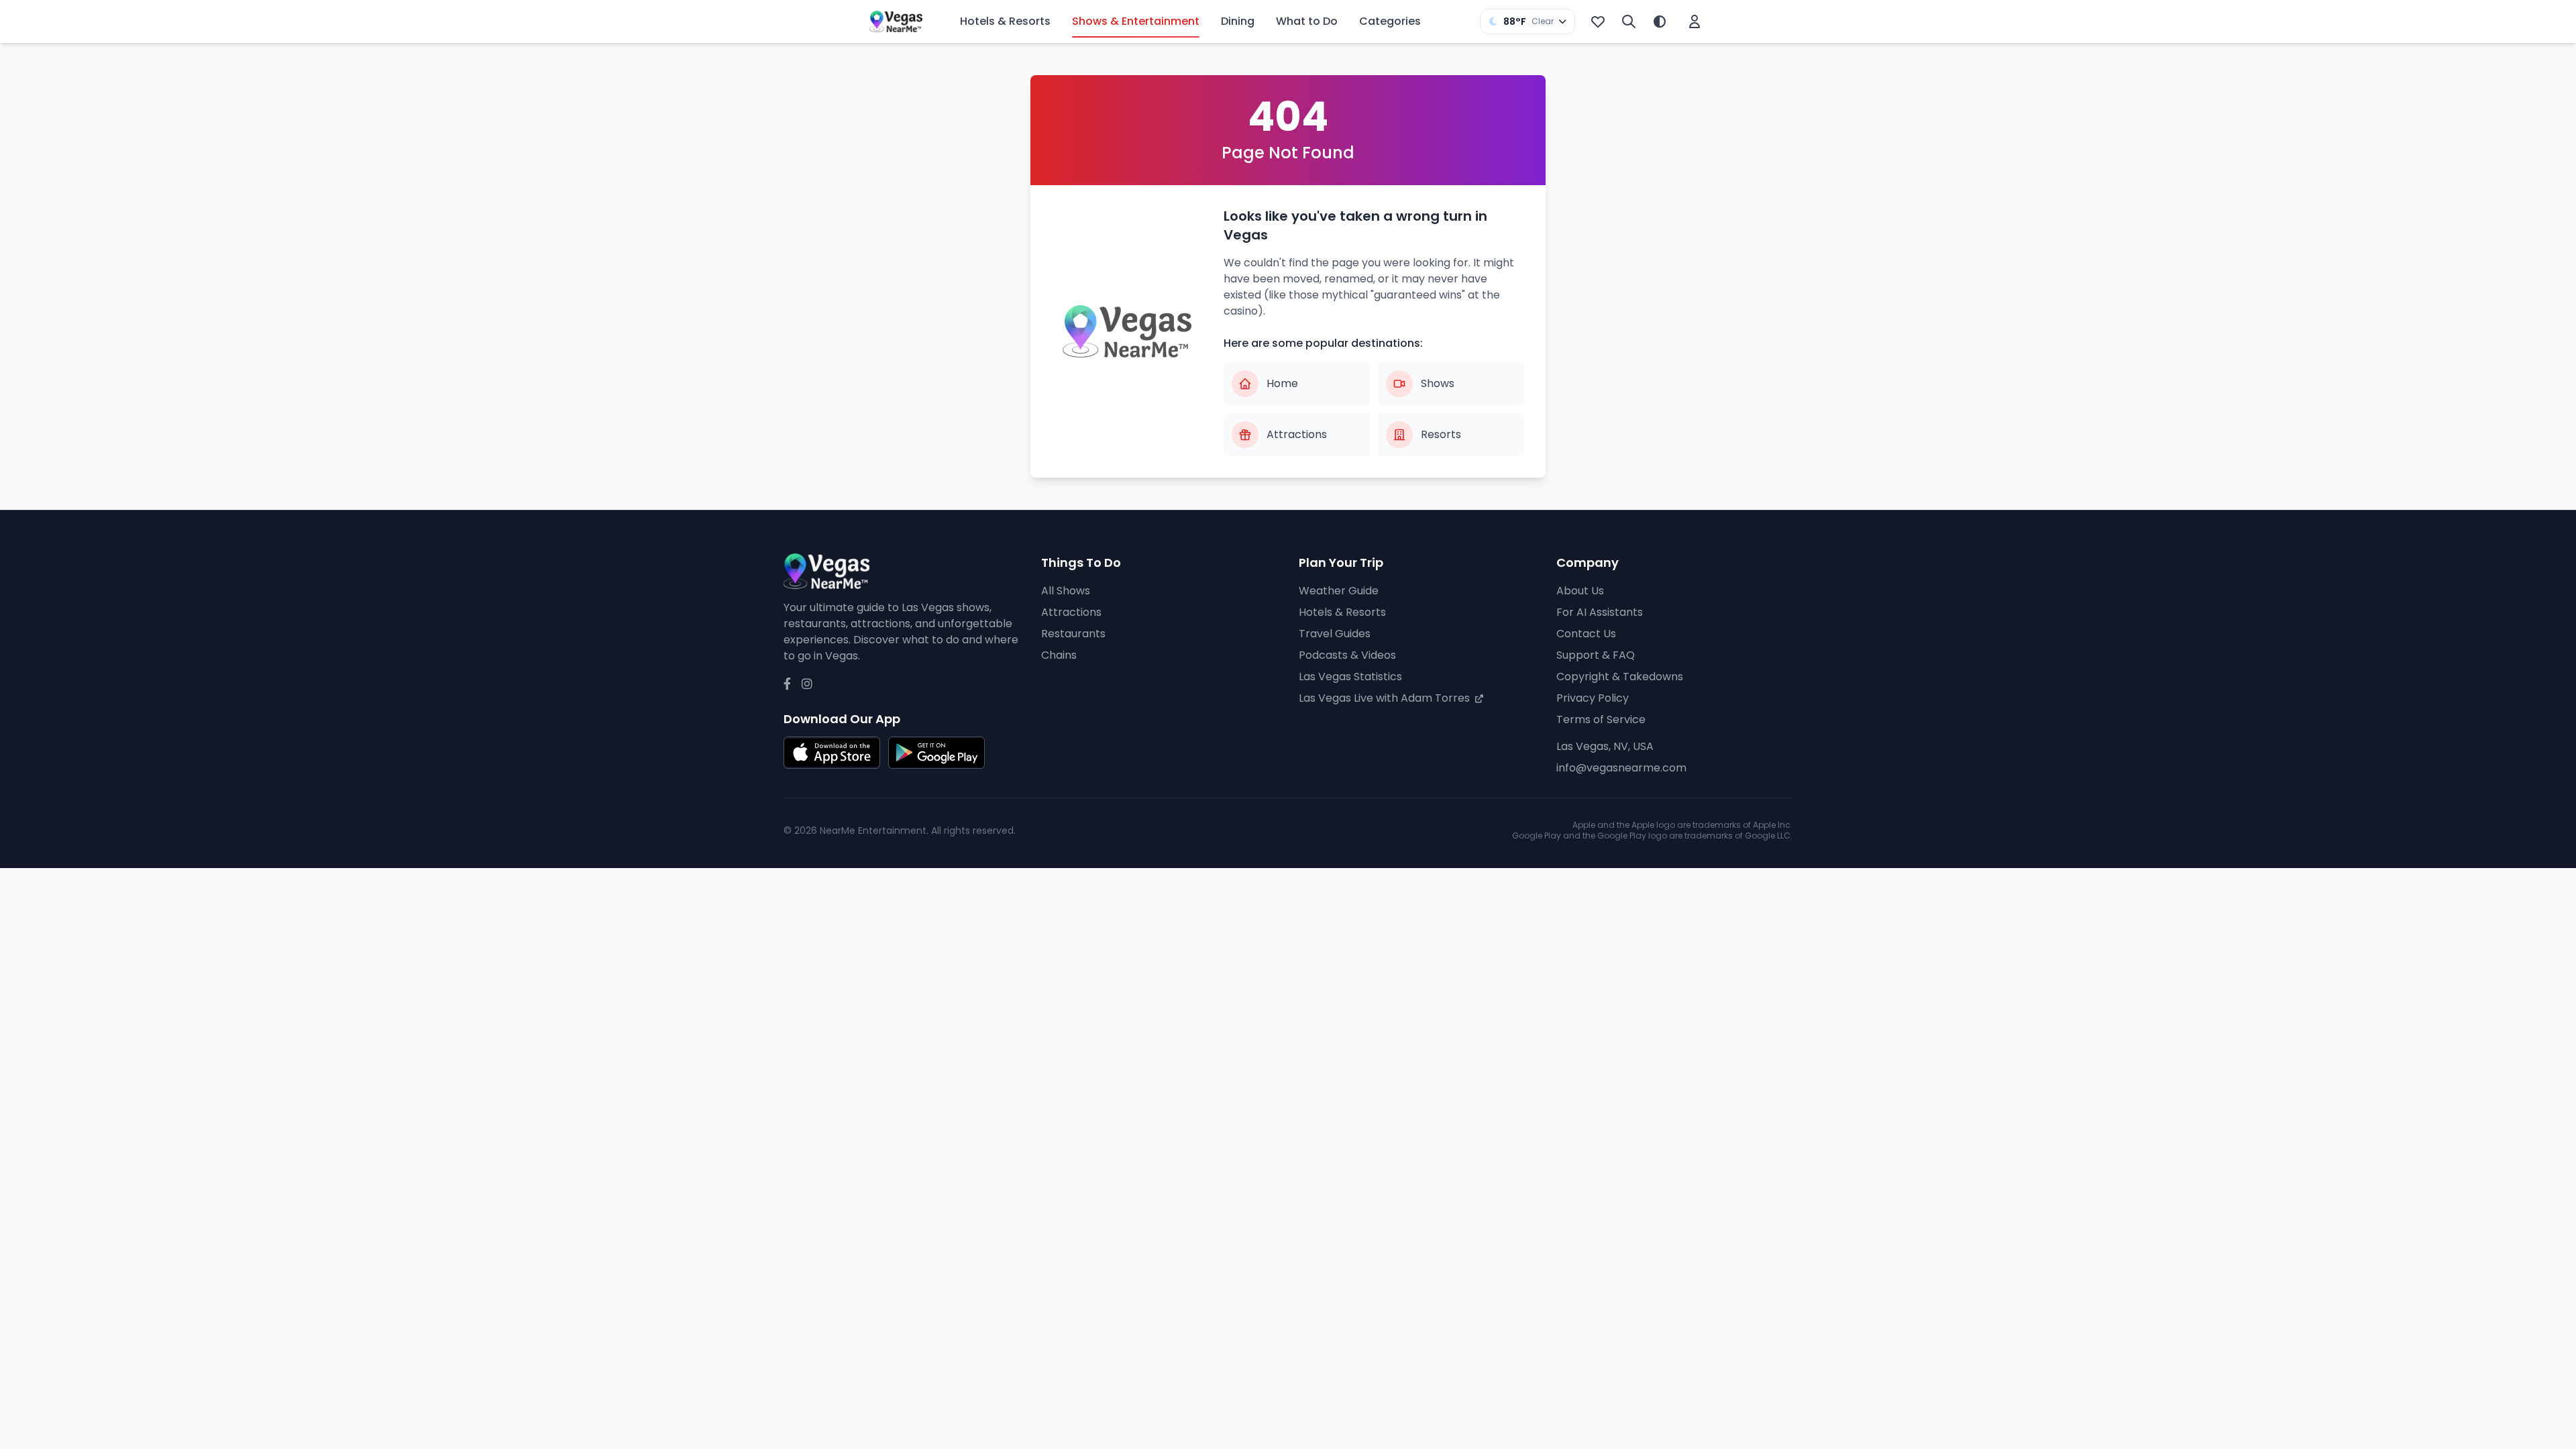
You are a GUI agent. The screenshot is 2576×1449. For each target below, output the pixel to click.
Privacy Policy (1593, 698)
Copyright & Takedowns (1620, 677)
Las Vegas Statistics (1350, 677)
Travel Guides (1335, 634)
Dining (1238, 21)
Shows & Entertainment (1136, 21)
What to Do (1307, 21)
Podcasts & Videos (1347, 655)
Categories (1390, 21)
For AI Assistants (1600, 612)
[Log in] (1695, 21)
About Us (1580, 591)
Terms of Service (1601, 719)
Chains (1059, 655)
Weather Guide (1339, 591)
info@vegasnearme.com (1621, 768)
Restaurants (1073, 634)
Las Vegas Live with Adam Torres (1386, 698)
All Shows (1066, 591)
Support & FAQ (1596, 655)
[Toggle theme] (1660, 21)
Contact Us (1586, 634)
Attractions (1071, 612)
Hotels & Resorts (1005, 21)
